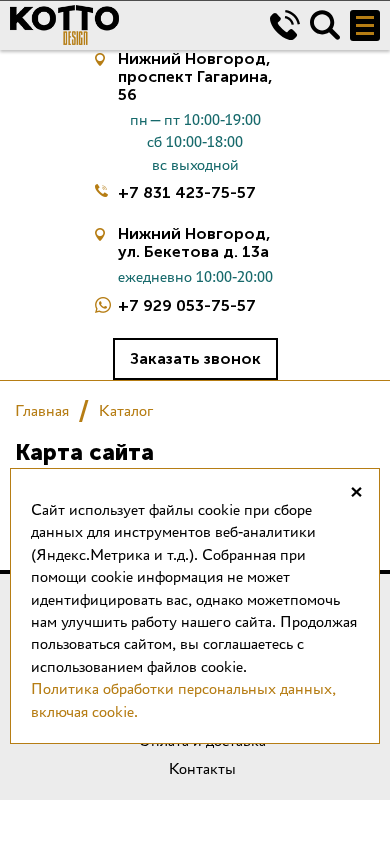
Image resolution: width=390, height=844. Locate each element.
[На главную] (125, 25)
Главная (42, 410)
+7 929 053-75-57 (187, 305)
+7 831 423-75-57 (187, 192)
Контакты (202, 768)
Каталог (126, 410)
